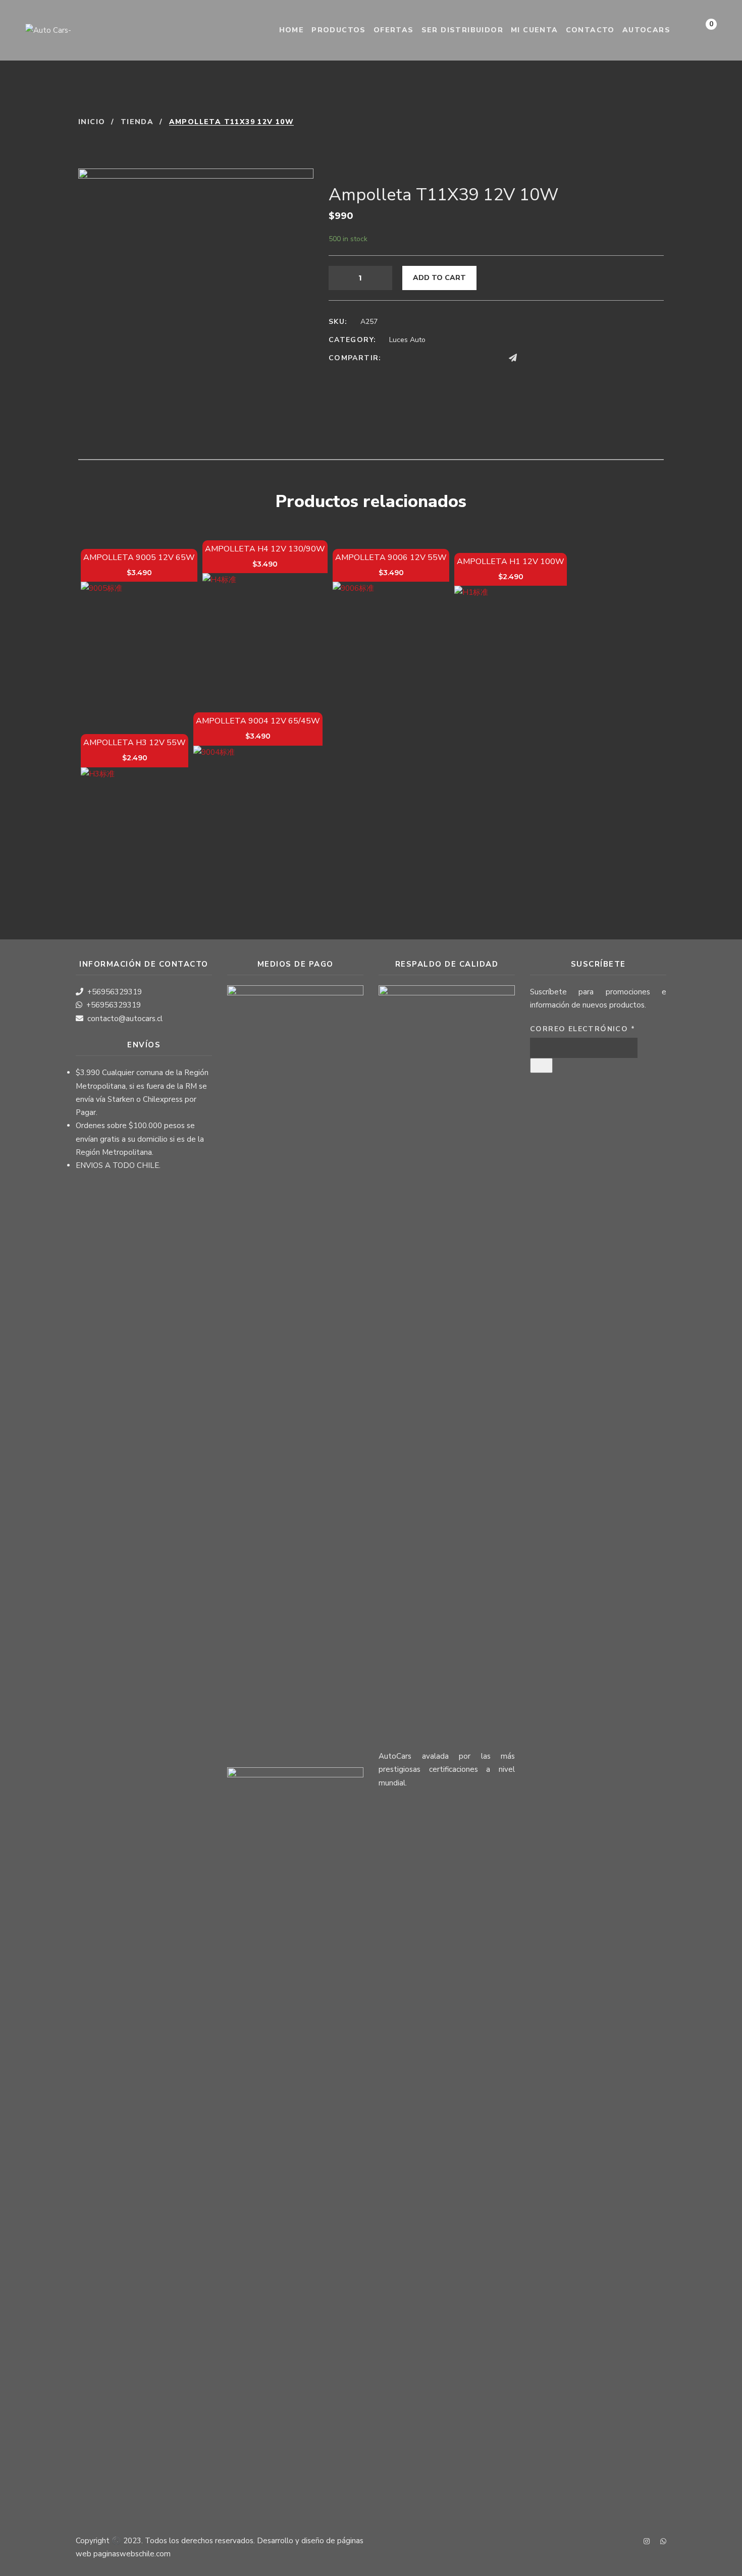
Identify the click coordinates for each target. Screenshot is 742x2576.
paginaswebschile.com (132, 2554)
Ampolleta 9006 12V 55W (391, 557)
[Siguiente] (657, 122)
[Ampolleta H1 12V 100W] (511, 642)
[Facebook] (397, 358)
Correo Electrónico (582, 1029)
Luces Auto (407, 340)
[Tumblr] (454, 358)
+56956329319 (115, 992)
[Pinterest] (473, 358)
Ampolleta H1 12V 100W (511, 562)
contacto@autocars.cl (125, 1019)
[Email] (493, 358)
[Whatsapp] (663, 2542)
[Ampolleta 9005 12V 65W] (139, 640)
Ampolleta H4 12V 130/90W (265, 549)
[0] (701, 33)
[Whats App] (533, 358)
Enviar (541, 1066)
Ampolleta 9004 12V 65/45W (258, 721)
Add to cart (439, 278)
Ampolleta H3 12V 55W (135, 743)
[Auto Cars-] (48, 30)
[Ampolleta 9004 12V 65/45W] (258, 810)
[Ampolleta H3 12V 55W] (135, 821)
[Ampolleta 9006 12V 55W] (391, 640)
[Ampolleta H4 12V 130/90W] (265, 636)
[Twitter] (416, 358)
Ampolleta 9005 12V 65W (139, 557)
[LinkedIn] (435, 358)
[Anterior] (634, 122)
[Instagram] (647, 2542)
